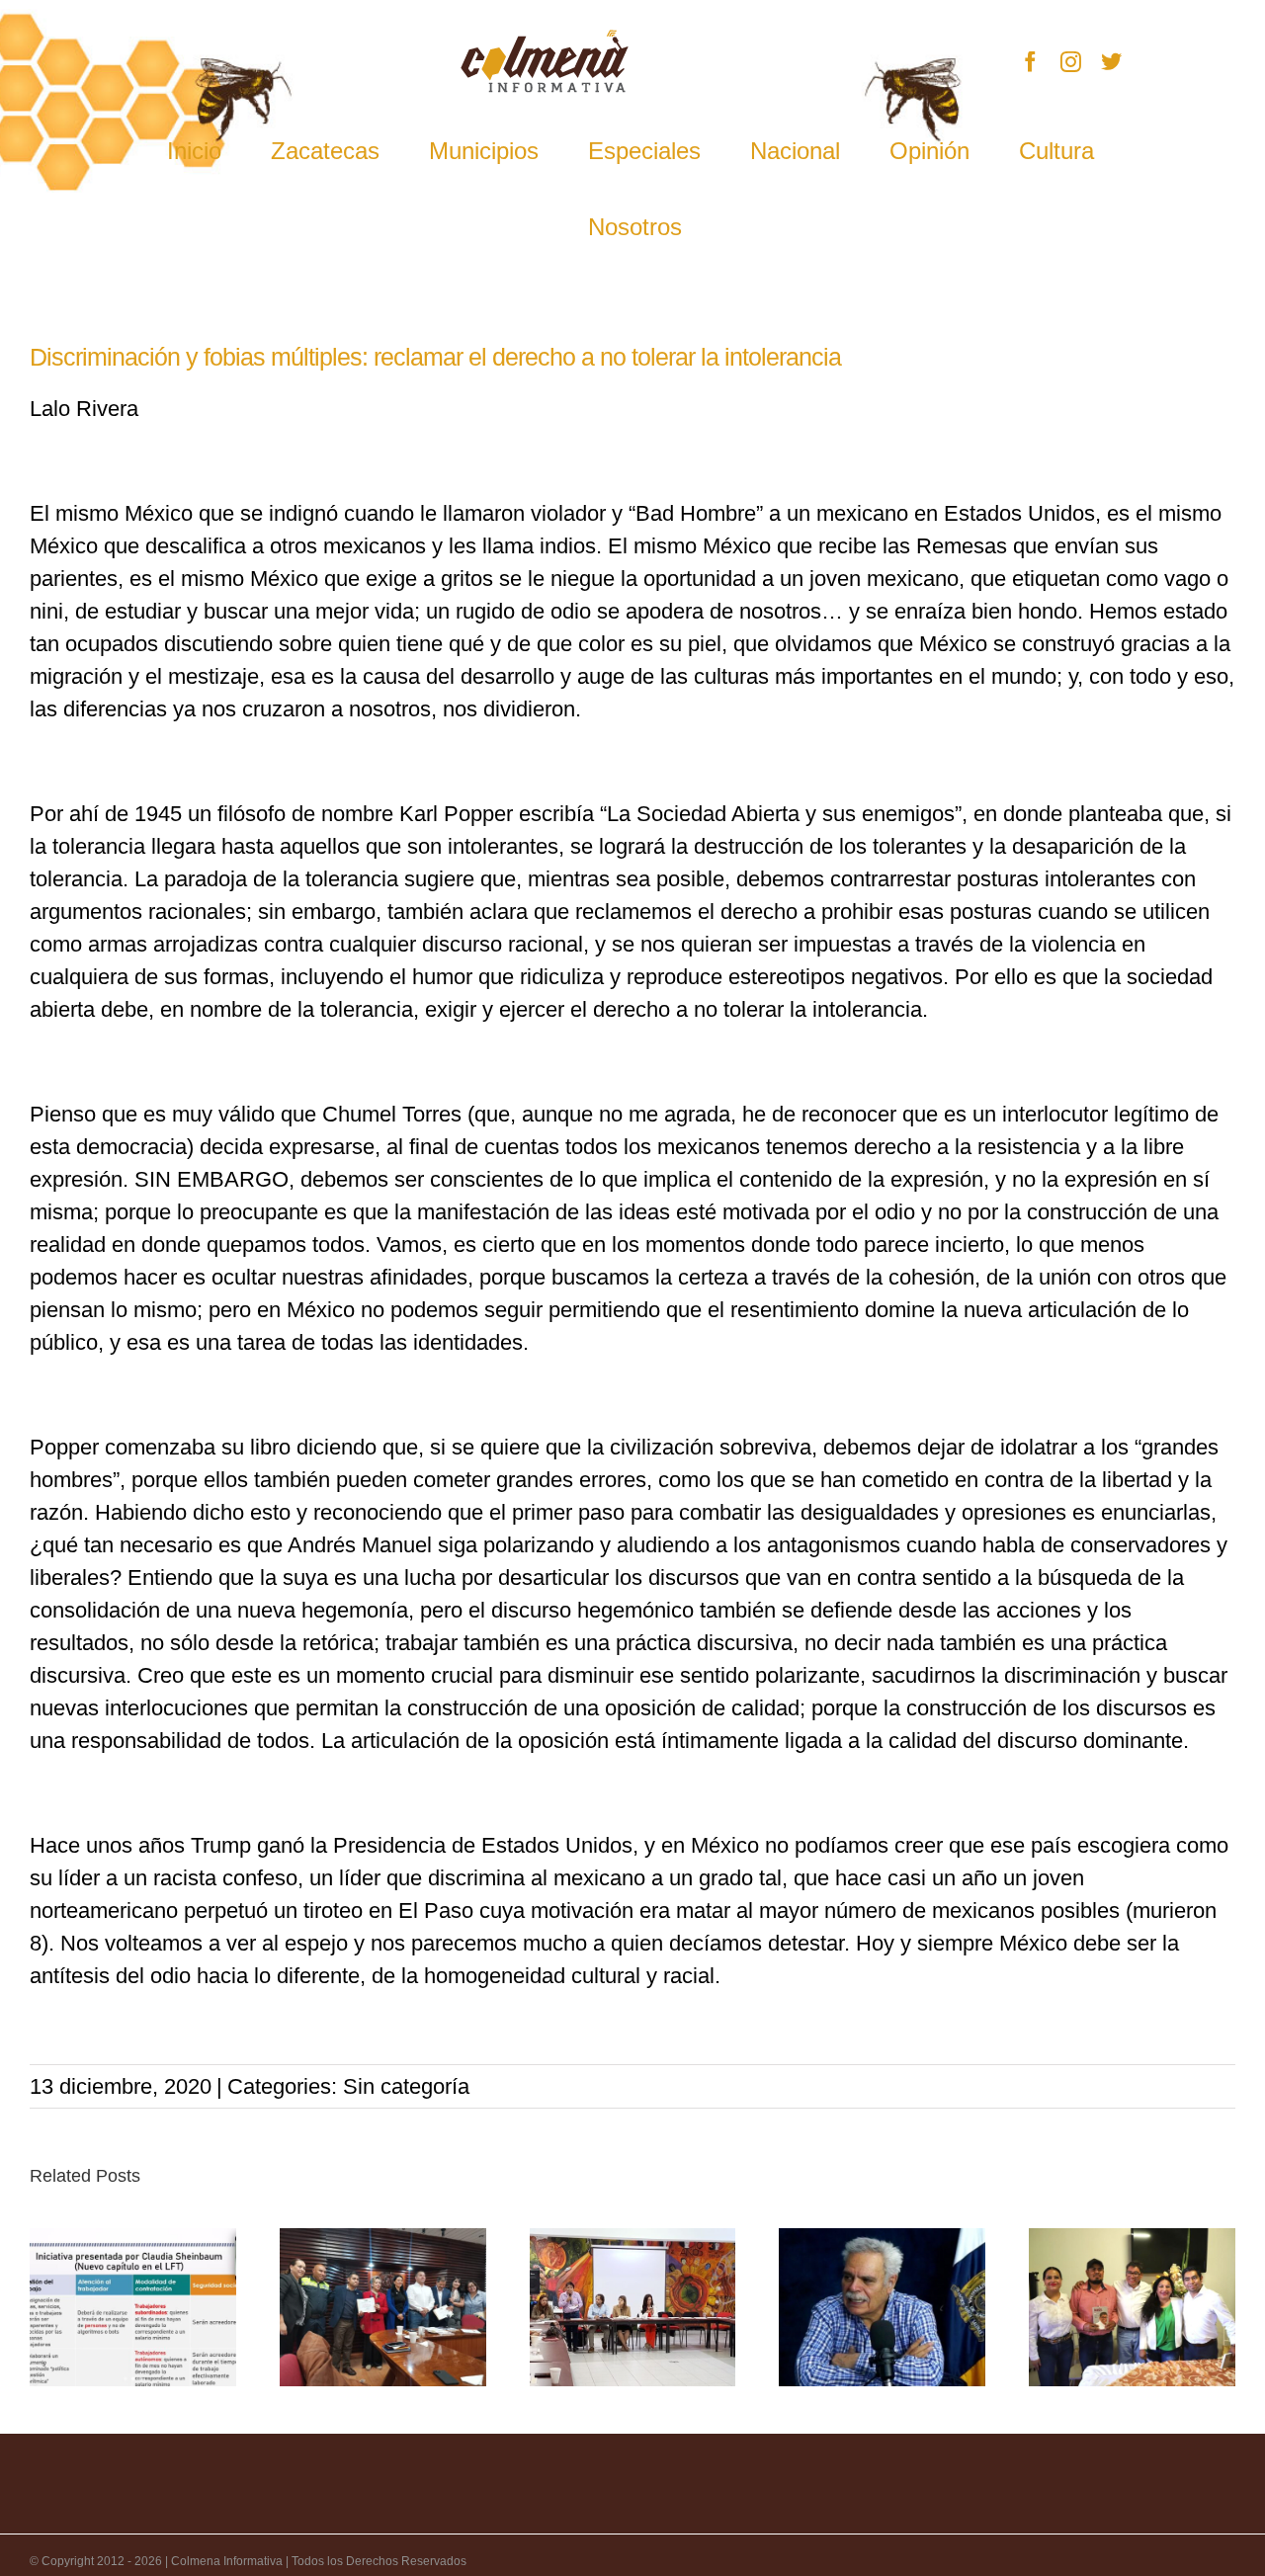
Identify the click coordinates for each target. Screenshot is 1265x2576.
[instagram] (1071, 62)
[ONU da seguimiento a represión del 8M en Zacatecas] (633, 2307)
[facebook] (1030, 62)
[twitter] (1111, 62)
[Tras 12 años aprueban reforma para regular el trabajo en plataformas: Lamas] (133, 2307)
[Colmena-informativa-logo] (545, 40)
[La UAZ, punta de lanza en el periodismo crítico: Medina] (882, 2307)
